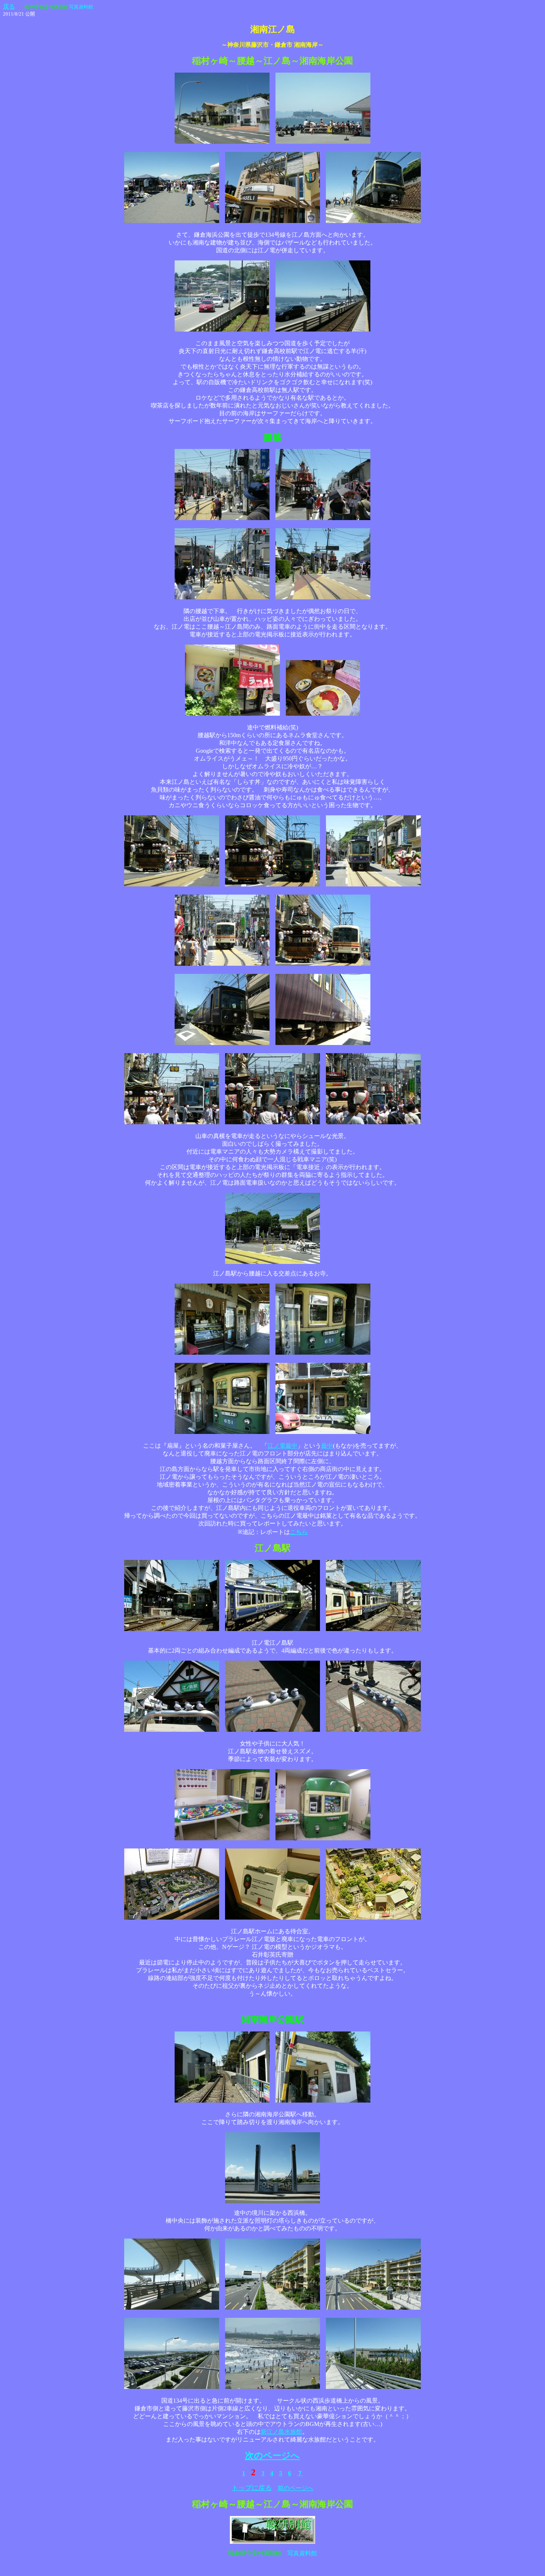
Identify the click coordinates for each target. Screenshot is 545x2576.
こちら (299, 1532)
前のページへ (295, 2488)
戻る (9, 6)
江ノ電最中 (283, 1446)
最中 (327, 1446)
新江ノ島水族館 (281, 2432)
